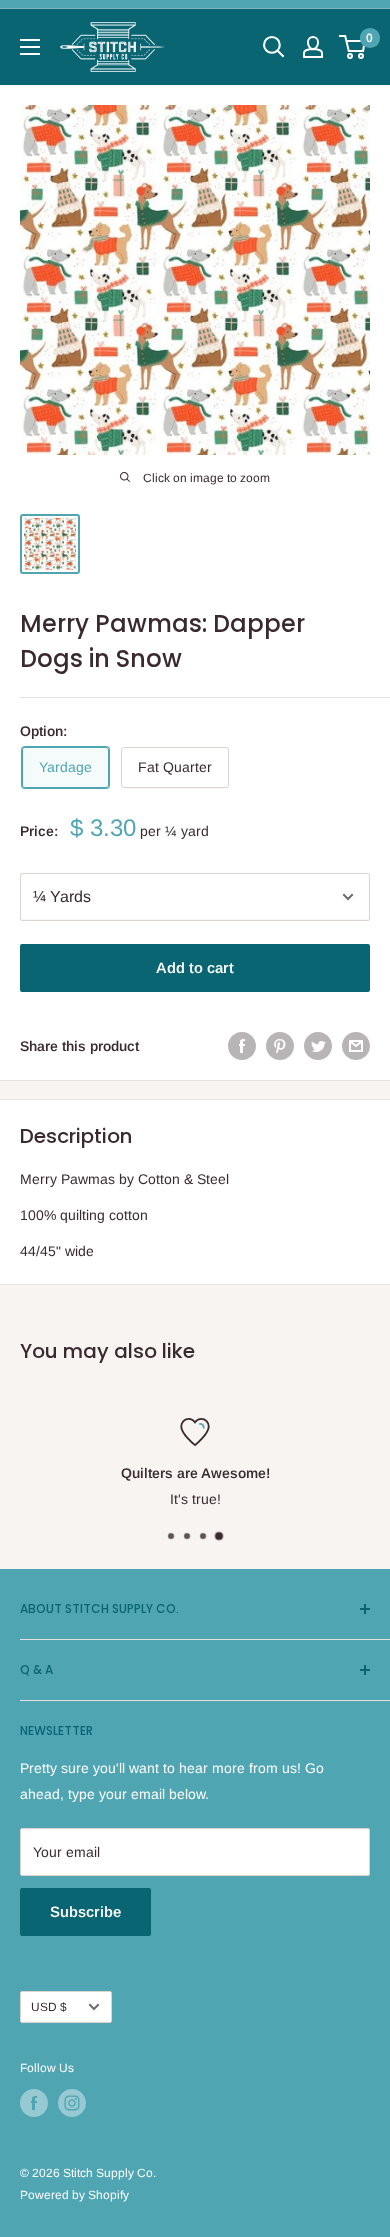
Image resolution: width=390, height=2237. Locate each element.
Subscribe (85, 1911)
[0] (353, 47)
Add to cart (195, 967)
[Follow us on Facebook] (34, 2103)
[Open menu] (30, 47)
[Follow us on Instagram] (72, 2103)
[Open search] (274, 47)
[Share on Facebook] (242, 1046)
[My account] (313, 47)
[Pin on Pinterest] (280, 1046)
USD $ (49, 2007)
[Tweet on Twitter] (318, 1046)
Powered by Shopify (74, 2195)
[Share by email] (356, 1046)
